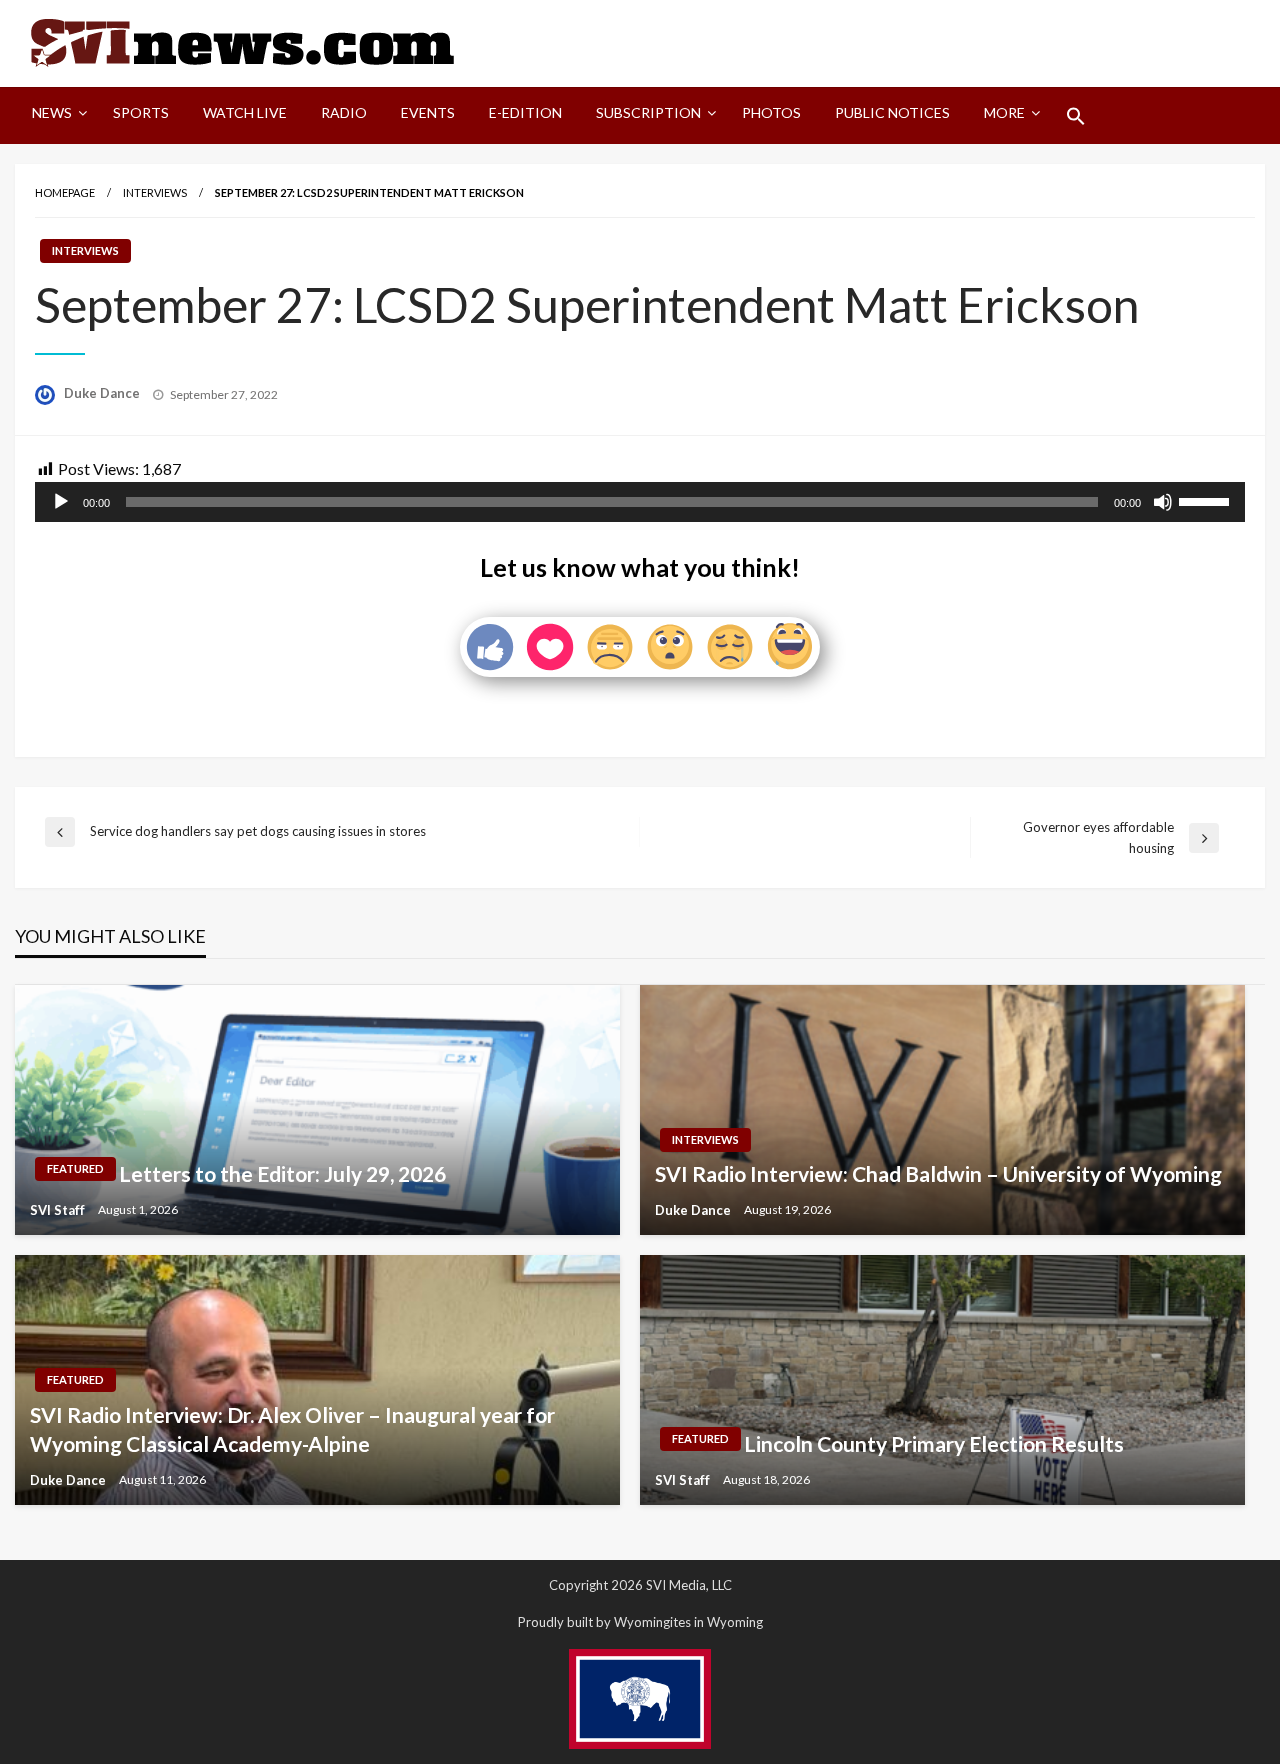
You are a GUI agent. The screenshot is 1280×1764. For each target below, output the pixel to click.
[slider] (1207, 500)
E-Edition (525, 112)
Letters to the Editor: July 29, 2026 (282, 1173)
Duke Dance (103, 393)
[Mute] (1163, 502)
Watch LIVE (245, 112)
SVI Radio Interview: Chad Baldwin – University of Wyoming (938, 1173)
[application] (640, 502)
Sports (141, 112)
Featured (75, 1168)
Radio (344, 112)
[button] (1076, 116)
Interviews (155, 192)
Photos (771, 112)
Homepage (65, 192)
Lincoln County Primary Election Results (934, 1443)
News (52, 112)
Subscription (648, 112)
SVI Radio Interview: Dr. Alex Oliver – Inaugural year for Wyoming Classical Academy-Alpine (292, 1429)
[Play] (61, 502)
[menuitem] (55, 116)
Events (428, 112)
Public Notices (892, 112)
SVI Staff (59, 1210)
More (1004, 112)
